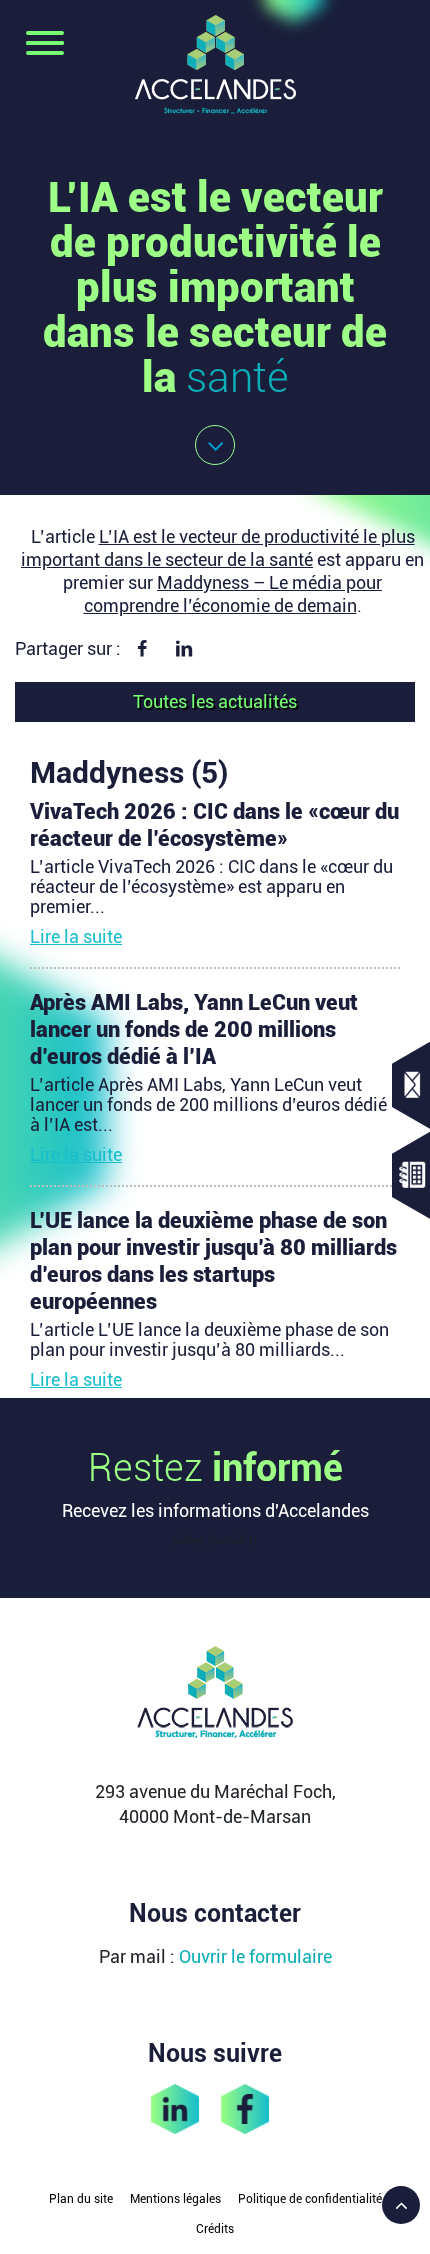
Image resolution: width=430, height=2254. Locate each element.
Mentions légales (175, 2199)
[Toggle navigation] (45, 45)
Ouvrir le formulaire (255, 1956)
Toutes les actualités (215, 701)
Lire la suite (76, 936)
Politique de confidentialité (310, 2199)
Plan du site (81, 2199)
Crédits (215, 2229)
